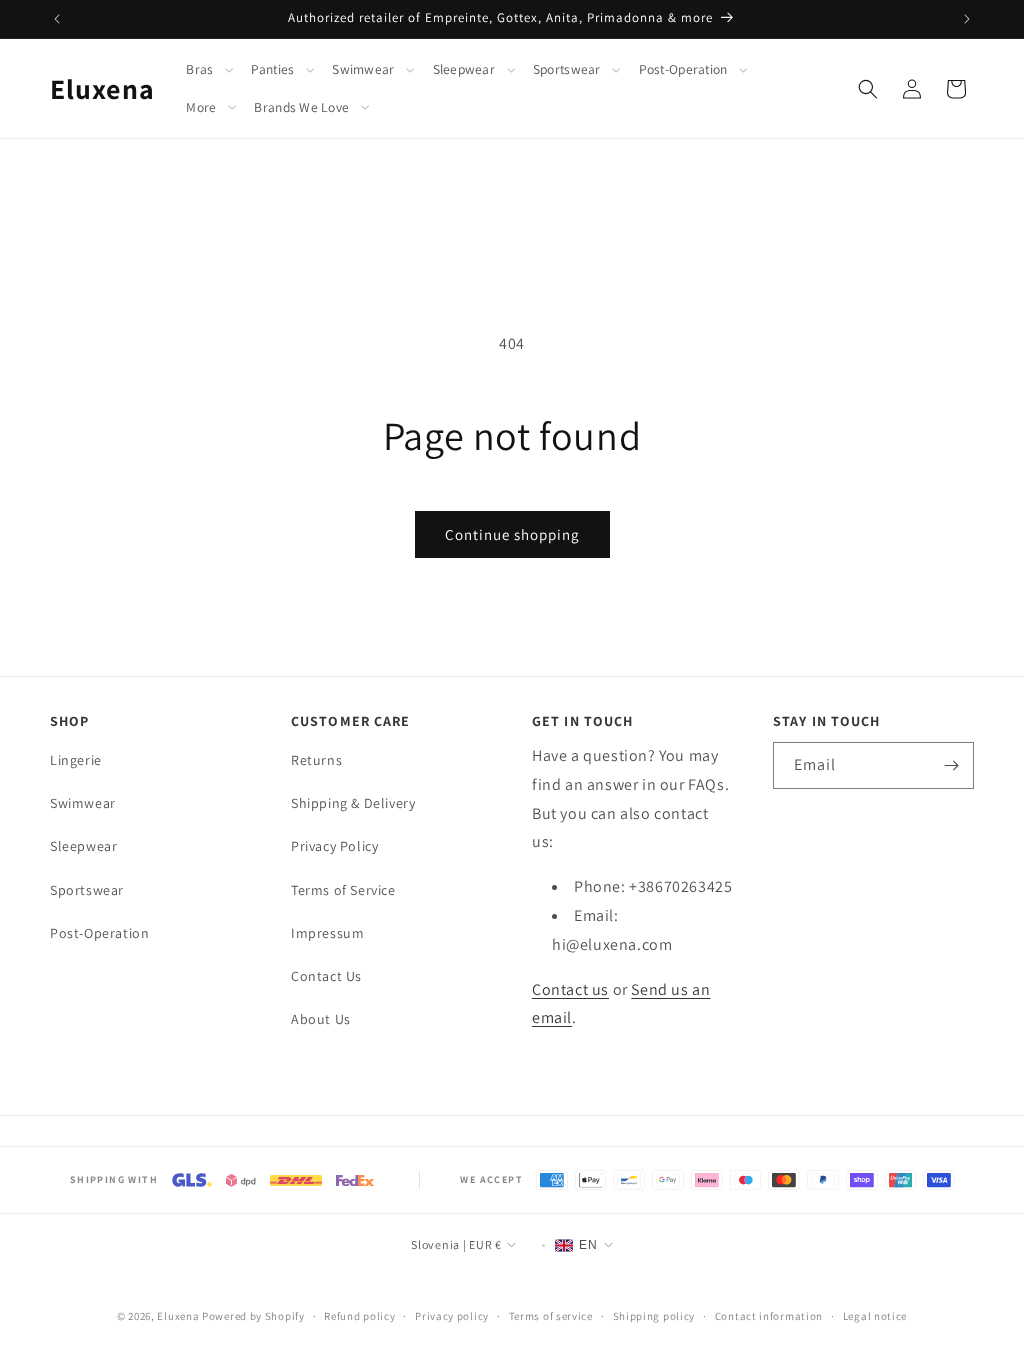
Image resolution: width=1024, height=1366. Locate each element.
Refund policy (359, 1316)
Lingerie (76, 760)
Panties (272, 69)
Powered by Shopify (253, 1316)
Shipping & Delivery (353, 803)
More (201, 107)
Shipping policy (654, 1316)
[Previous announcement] (57, 19)
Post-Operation (683, 69)
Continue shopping (512, 534)
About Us (321, 1019)
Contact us (570, 989)
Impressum (327, 933)
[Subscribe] (951, 765)
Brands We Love (301, 107)
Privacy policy (452, 1316)
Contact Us (326, 976)
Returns (316, 760)
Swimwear (363, 69)
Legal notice (875, 1316)
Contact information (769, 1316)
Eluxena (178, 1316)
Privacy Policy (334, 846)
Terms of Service (343, 890)
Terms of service (551, 1316)
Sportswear (567, 69)
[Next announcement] (967, 19)
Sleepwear (464, 69)
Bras (199, 69)
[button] (214, 70)
